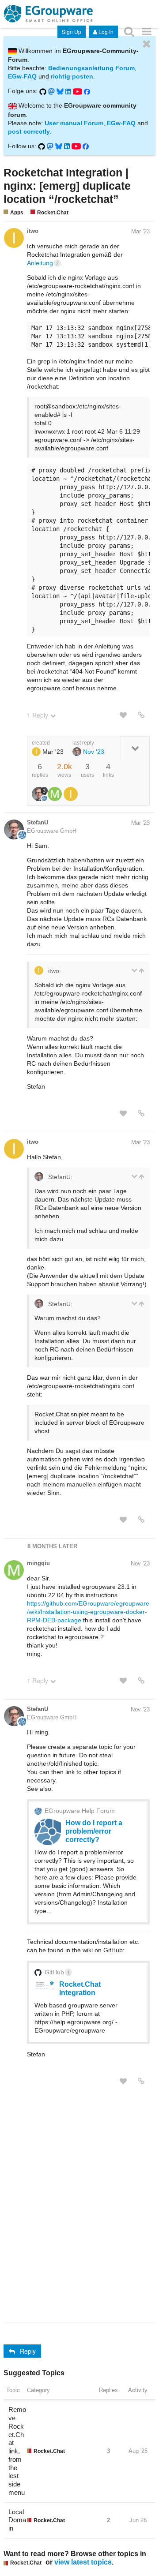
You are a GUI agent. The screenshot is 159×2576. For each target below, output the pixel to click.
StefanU (38, 822)
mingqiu (38, 1563)
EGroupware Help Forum (80, 1811)
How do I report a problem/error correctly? (94, 1831)
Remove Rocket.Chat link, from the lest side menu (17, 2451)
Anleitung (43, 263)
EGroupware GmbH (52, 831)
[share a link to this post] (141, 715)
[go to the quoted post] (141, 971)
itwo (33, 231)
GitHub (57, 1972)
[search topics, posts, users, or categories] (129, 31)
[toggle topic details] (135, 748)
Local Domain (17, 2520)
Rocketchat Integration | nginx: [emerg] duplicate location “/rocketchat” (67, 186)
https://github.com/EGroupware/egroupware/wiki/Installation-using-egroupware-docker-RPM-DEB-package (88, 1612)
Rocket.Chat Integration (80, 1988)
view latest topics (83, 2562)
